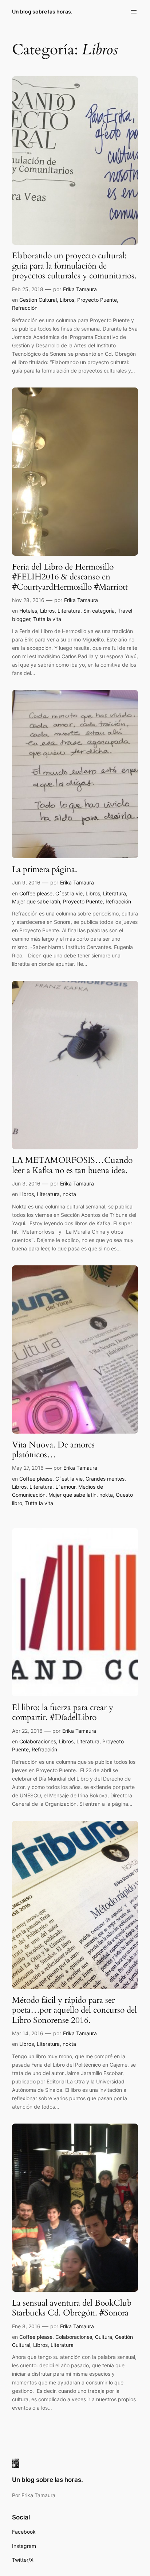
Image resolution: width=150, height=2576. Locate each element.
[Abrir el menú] (134, 12)
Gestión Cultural (38, 300)
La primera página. (46, 869)
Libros (67, 300)
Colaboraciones (38, 1741)
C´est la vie (69, 893)
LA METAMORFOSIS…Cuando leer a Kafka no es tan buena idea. (72, 1165)
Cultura (104, 2337)
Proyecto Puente (97, 300)
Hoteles (28, 611)
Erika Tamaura (80, 289)
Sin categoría (99, 611)
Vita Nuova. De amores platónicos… (53, 1450)
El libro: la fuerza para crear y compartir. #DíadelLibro (63, 1713)
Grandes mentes (105, 1479)
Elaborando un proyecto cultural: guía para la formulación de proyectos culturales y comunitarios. (74, 266)
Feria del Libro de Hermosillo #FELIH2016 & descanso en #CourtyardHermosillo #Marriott (70, 577)
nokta (69, 1194)
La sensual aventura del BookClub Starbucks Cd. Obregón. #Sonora (72, 2308)
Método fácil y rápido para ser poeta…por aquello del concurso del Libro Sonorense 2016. (74, 2010)
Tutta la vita (47, 619)
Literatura (69, 611)
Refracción (25, 308)
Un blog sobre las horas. (42, 11)
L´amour (65, 1487)
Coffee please (36, 893)
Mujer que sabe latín (36, 901)
